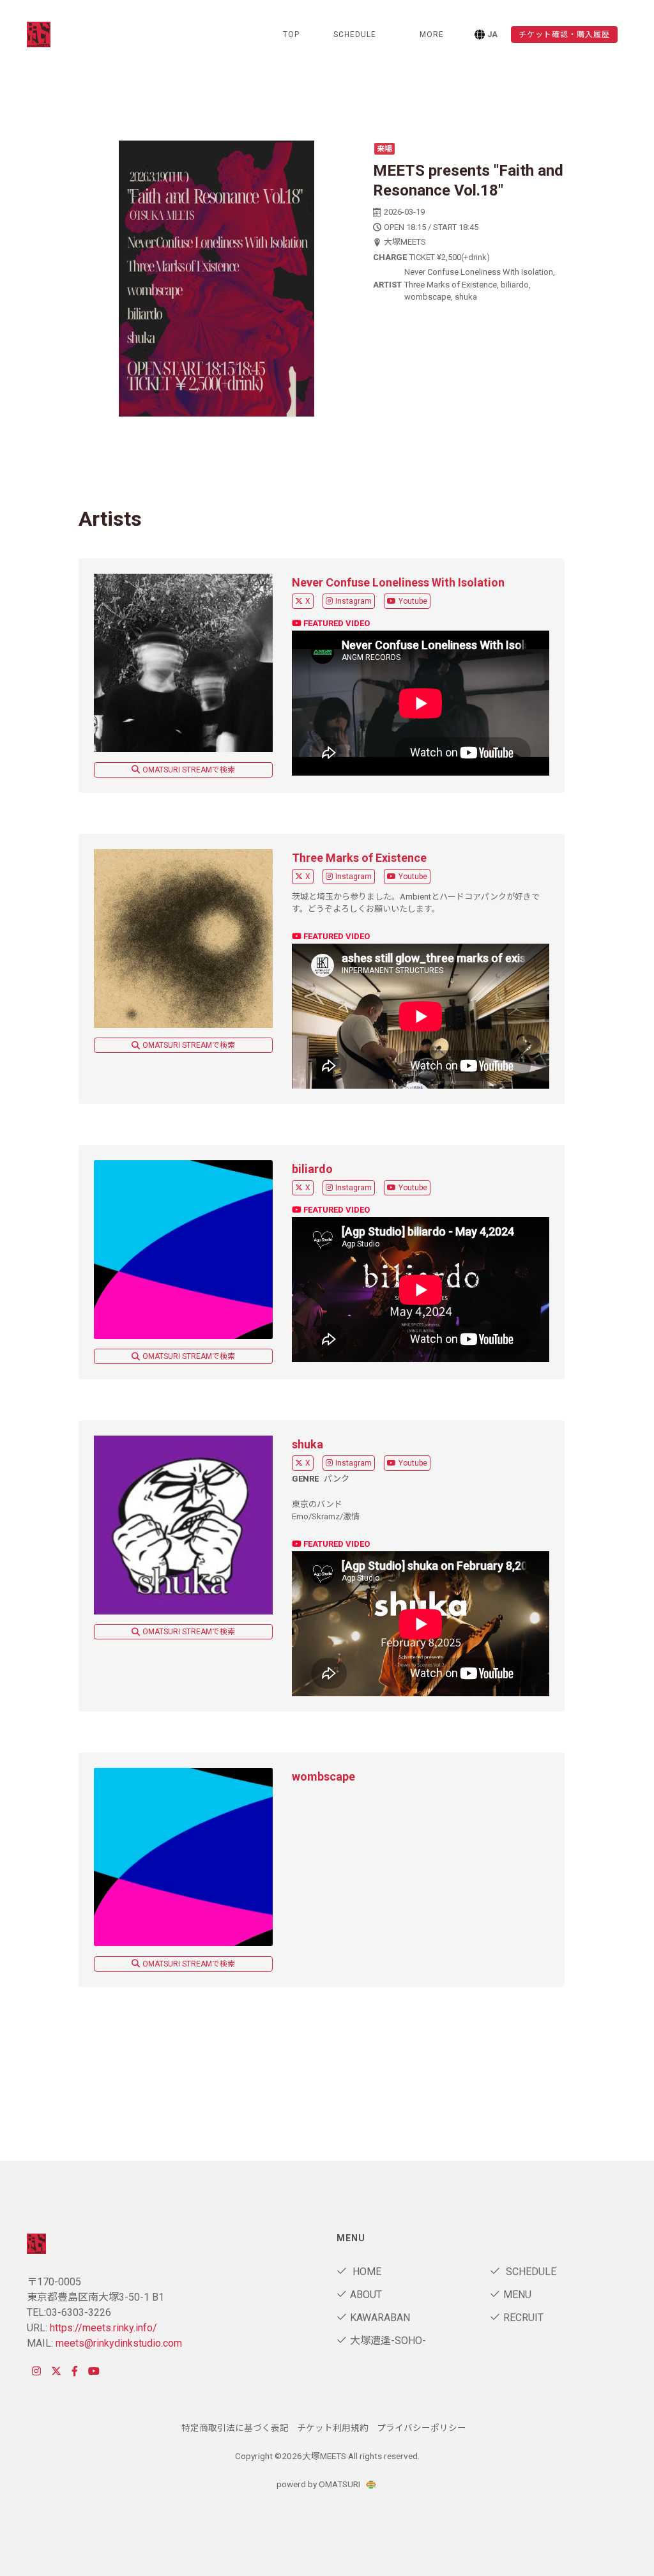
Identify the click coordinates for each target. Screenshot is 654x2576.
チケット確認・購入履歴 (564, 34)
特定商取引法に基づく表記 (235, 2428)
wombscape (323, 1776)
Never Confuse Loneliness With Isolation (398, 582)
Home (366, 2272)
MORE (432, 34)
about (366, 2295)
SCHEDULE (355, 34)
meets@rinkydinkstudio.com (119, 2343)
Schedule (530, 2272)
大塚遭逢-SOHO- (388, 2341)
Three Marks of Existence (359, 858)
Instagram (354, 601)
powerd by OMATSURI (319, 2484)
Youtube (413, 601)
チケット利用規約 (333, 2428)
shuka (308, 1444)
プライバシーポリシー (422, 2428)
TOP (291, 34)
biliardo (312, 1169)
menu (517, 2295)
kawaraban (380, 2318)
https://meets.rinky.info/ (103, 2328)
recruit (523, 2318)
